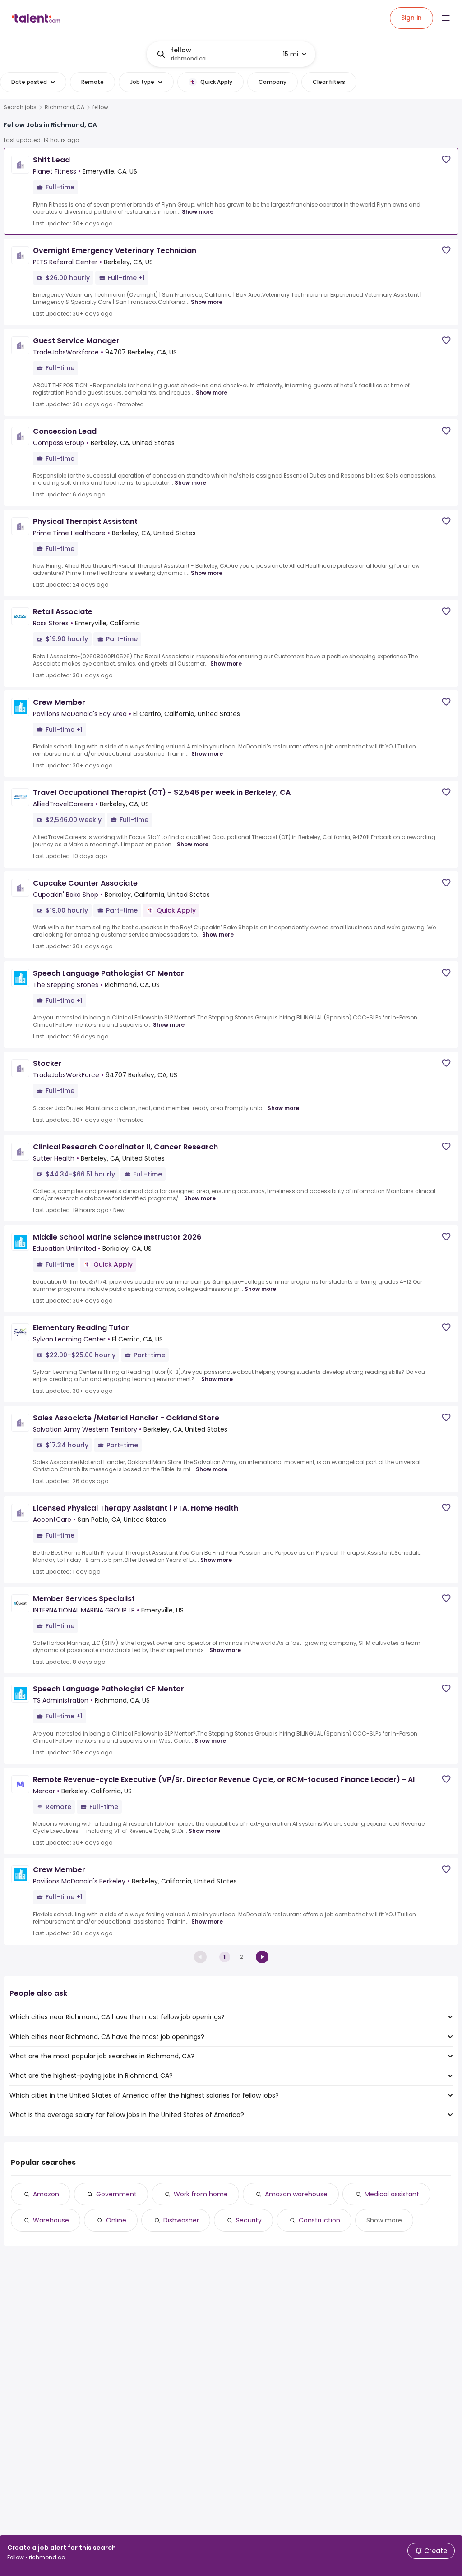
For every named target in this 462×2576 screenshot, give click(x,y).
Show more (198, 212)
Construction (319, 2220)
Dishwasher (181, 2220)
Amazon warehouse (296, 2194)
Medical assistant (392, 2194)
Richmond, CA (65, 107)
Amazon (46, 2194)
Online (116, 2220)
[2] (262, 1957)
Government (116, 2194)
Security (249, 2220)
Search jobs (20, 107)
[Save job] (446, 159)
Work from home (201, 2194)
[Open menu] (446, 18)
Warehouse (51, 2220)
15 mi (291, 54)
